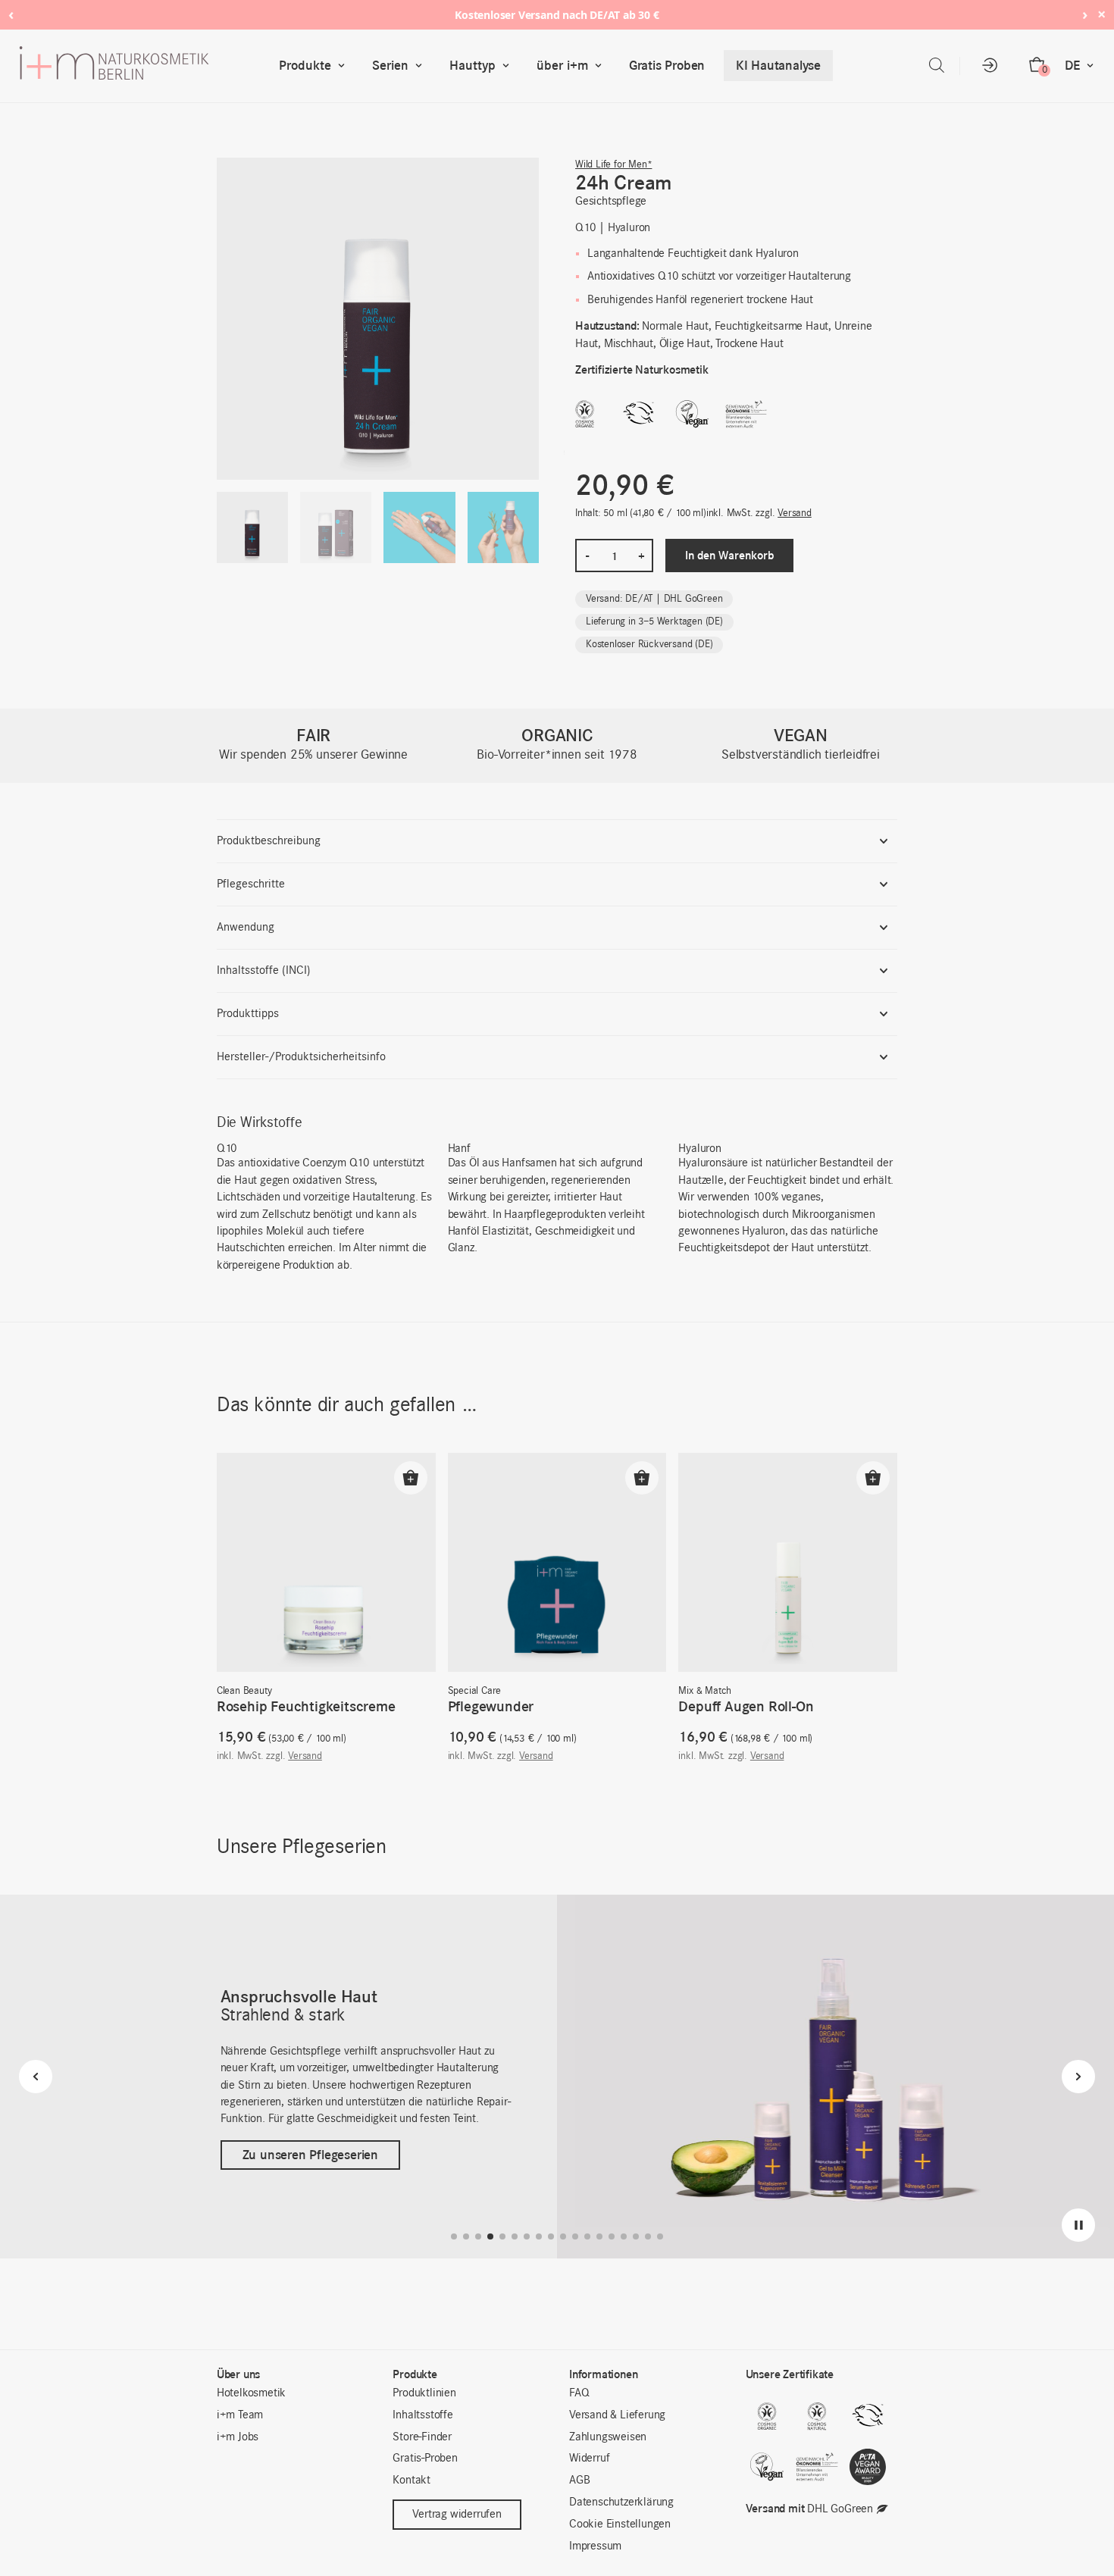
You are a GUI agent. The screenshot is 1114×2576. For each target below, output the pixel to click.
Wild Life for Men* (613, 165)
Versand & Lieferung (617, 2415)
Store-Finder (422, 2437)
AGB (579, 2481)
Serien (390, 65)
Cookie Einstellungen (620, 2524)
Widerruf (589, 2459)
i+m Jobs (238, 2437)
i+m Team (240, 2415)
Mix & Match (705, 1691)
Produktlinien (424, 2393)
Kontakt (411, 2481)
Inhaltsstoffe (422, 2415)
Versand (795, 513)
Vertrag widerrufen (457, 2515)
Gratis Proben (667, 65)
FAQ (579, 2393)
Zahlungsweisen (608, 2437)
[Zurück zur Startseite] (146, 66)
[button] (411, 1478)
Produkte (305, 65)
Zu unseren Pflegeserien (310, 2164)
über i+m (562, 65)
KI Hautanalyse (778, 65)
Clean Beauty (244, 1691)
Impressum (595, 2546)
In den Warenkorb (729, 555)
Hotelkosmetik (251, 2393)
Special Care (475, 1691)
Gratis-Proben (425, 2459)
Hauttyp (473, 65)
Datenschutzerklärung (621, 2502)
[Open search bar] (937, 66)
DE (1072, 65)
